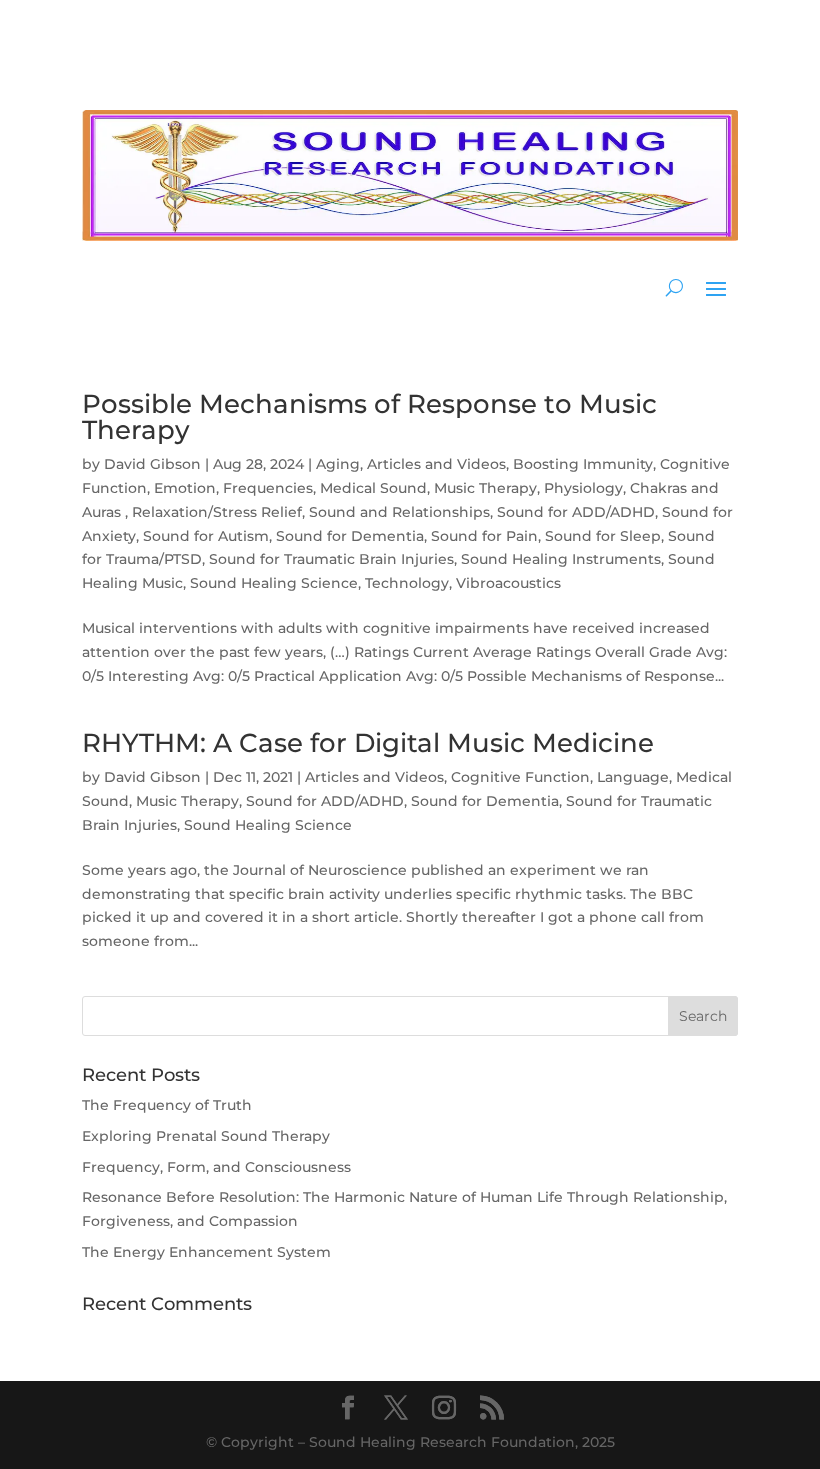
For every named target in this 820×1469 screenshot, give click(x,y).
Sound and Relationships (399, 512)
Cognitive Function (520, 777)
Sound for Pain (484, 536)
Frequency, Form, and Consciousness (216, 1167)
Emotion (185, 488)
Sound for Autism (206, 536)
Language (633, 777)
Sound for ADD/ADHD (576, 512)
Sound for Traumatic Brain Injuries (331, 559)
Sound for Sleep (603, 536)
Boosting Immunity (583, 464)
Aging (338, 464)
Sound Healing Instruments (561, 559)
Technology (407, 583)
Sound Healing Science (274, 583)
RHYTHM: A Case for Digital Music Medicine (368, 743)
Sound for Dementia (350, 536)
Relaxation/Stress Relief (217, 512)
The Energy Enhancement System (206, 1252)
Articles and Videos (436, 464)
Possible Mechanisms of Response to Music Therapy (369, 417)
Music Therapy (485, 488)
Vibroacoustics (508, 583)
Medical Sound (373, 488)
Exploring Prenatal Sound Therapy (206, 1136)
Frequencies (268, 488)
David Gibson (152, 464)
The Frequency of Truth (167, 1105)
